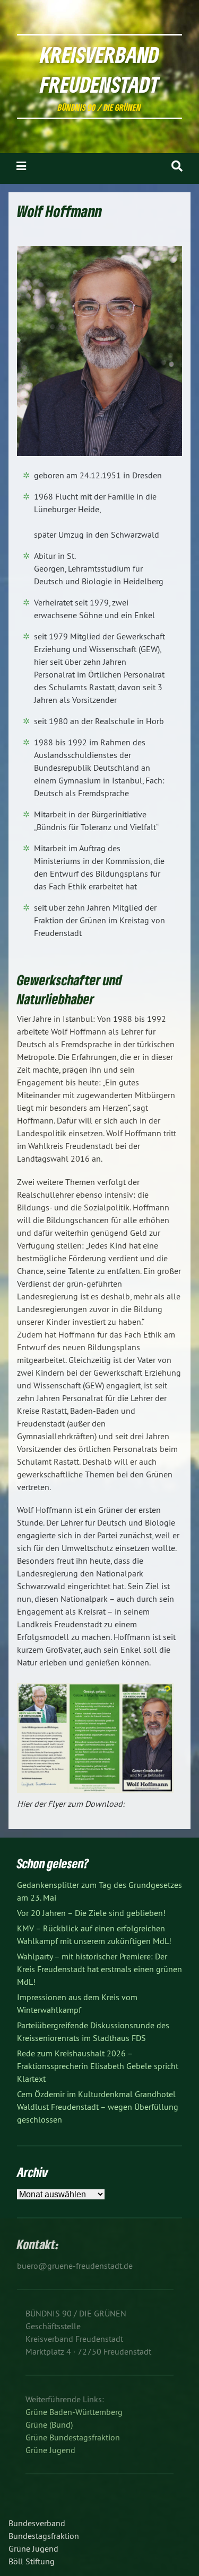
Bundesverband (37, 2523)
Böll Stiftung (32, 2561)
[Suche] (177, 166)
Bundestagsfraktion (44, 2536)
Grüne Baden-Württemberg (74, 2412)
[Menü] (21, 166)
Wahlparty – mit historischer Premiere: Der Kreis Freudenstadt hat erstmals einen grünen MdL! (99, 1969)
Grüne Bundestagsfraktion (73, 2437)
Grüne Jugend (50, 2450)
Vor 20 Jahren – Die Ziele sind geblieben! (91, 1913)
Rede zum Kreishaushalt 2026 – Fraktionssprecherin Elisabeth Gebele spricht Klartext (98, 2066)
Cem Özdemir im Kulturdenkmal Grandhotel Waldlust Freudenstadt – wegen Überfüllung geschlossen (98, 2107)
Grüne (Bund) (49, 2425)
